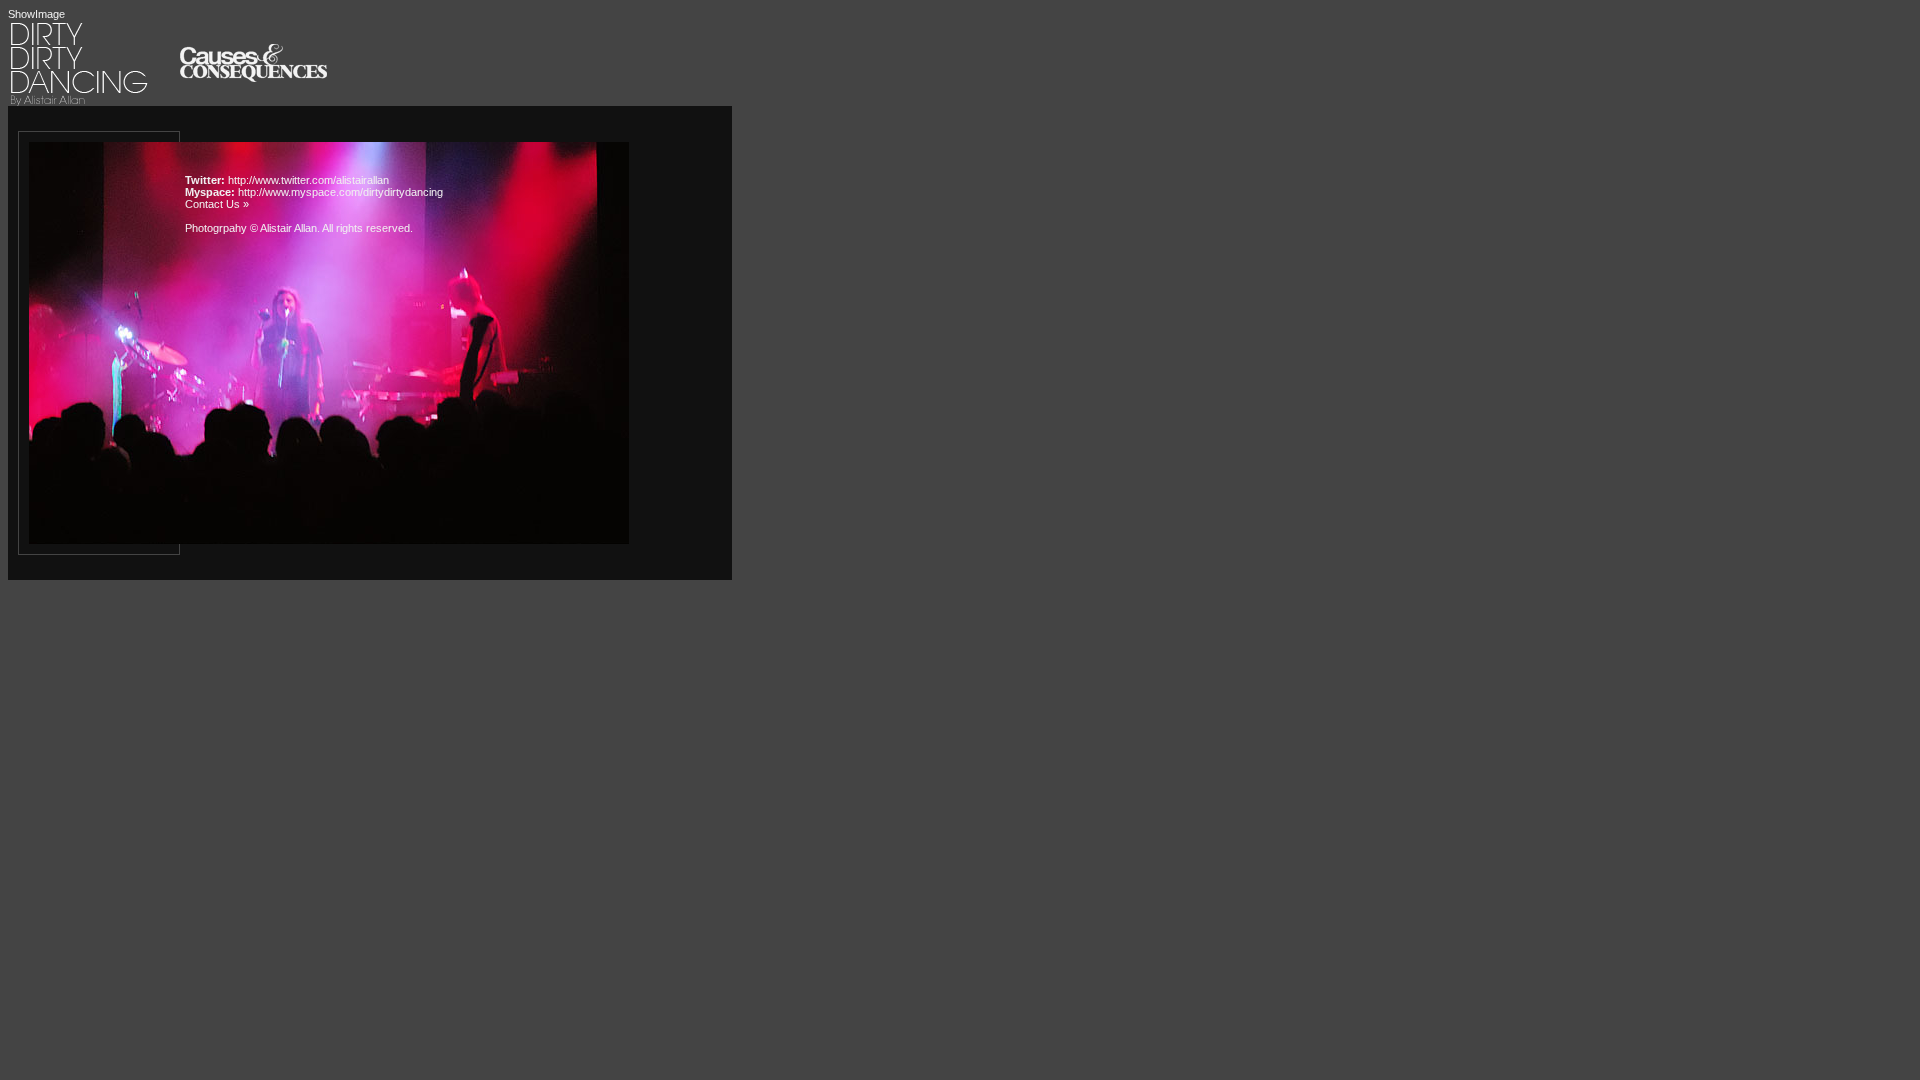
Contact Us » (217, 204)
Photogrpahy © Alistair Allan (251, 228)
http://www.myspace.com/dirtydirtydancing (340, 192)
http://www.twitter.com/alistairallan (308, 180)
